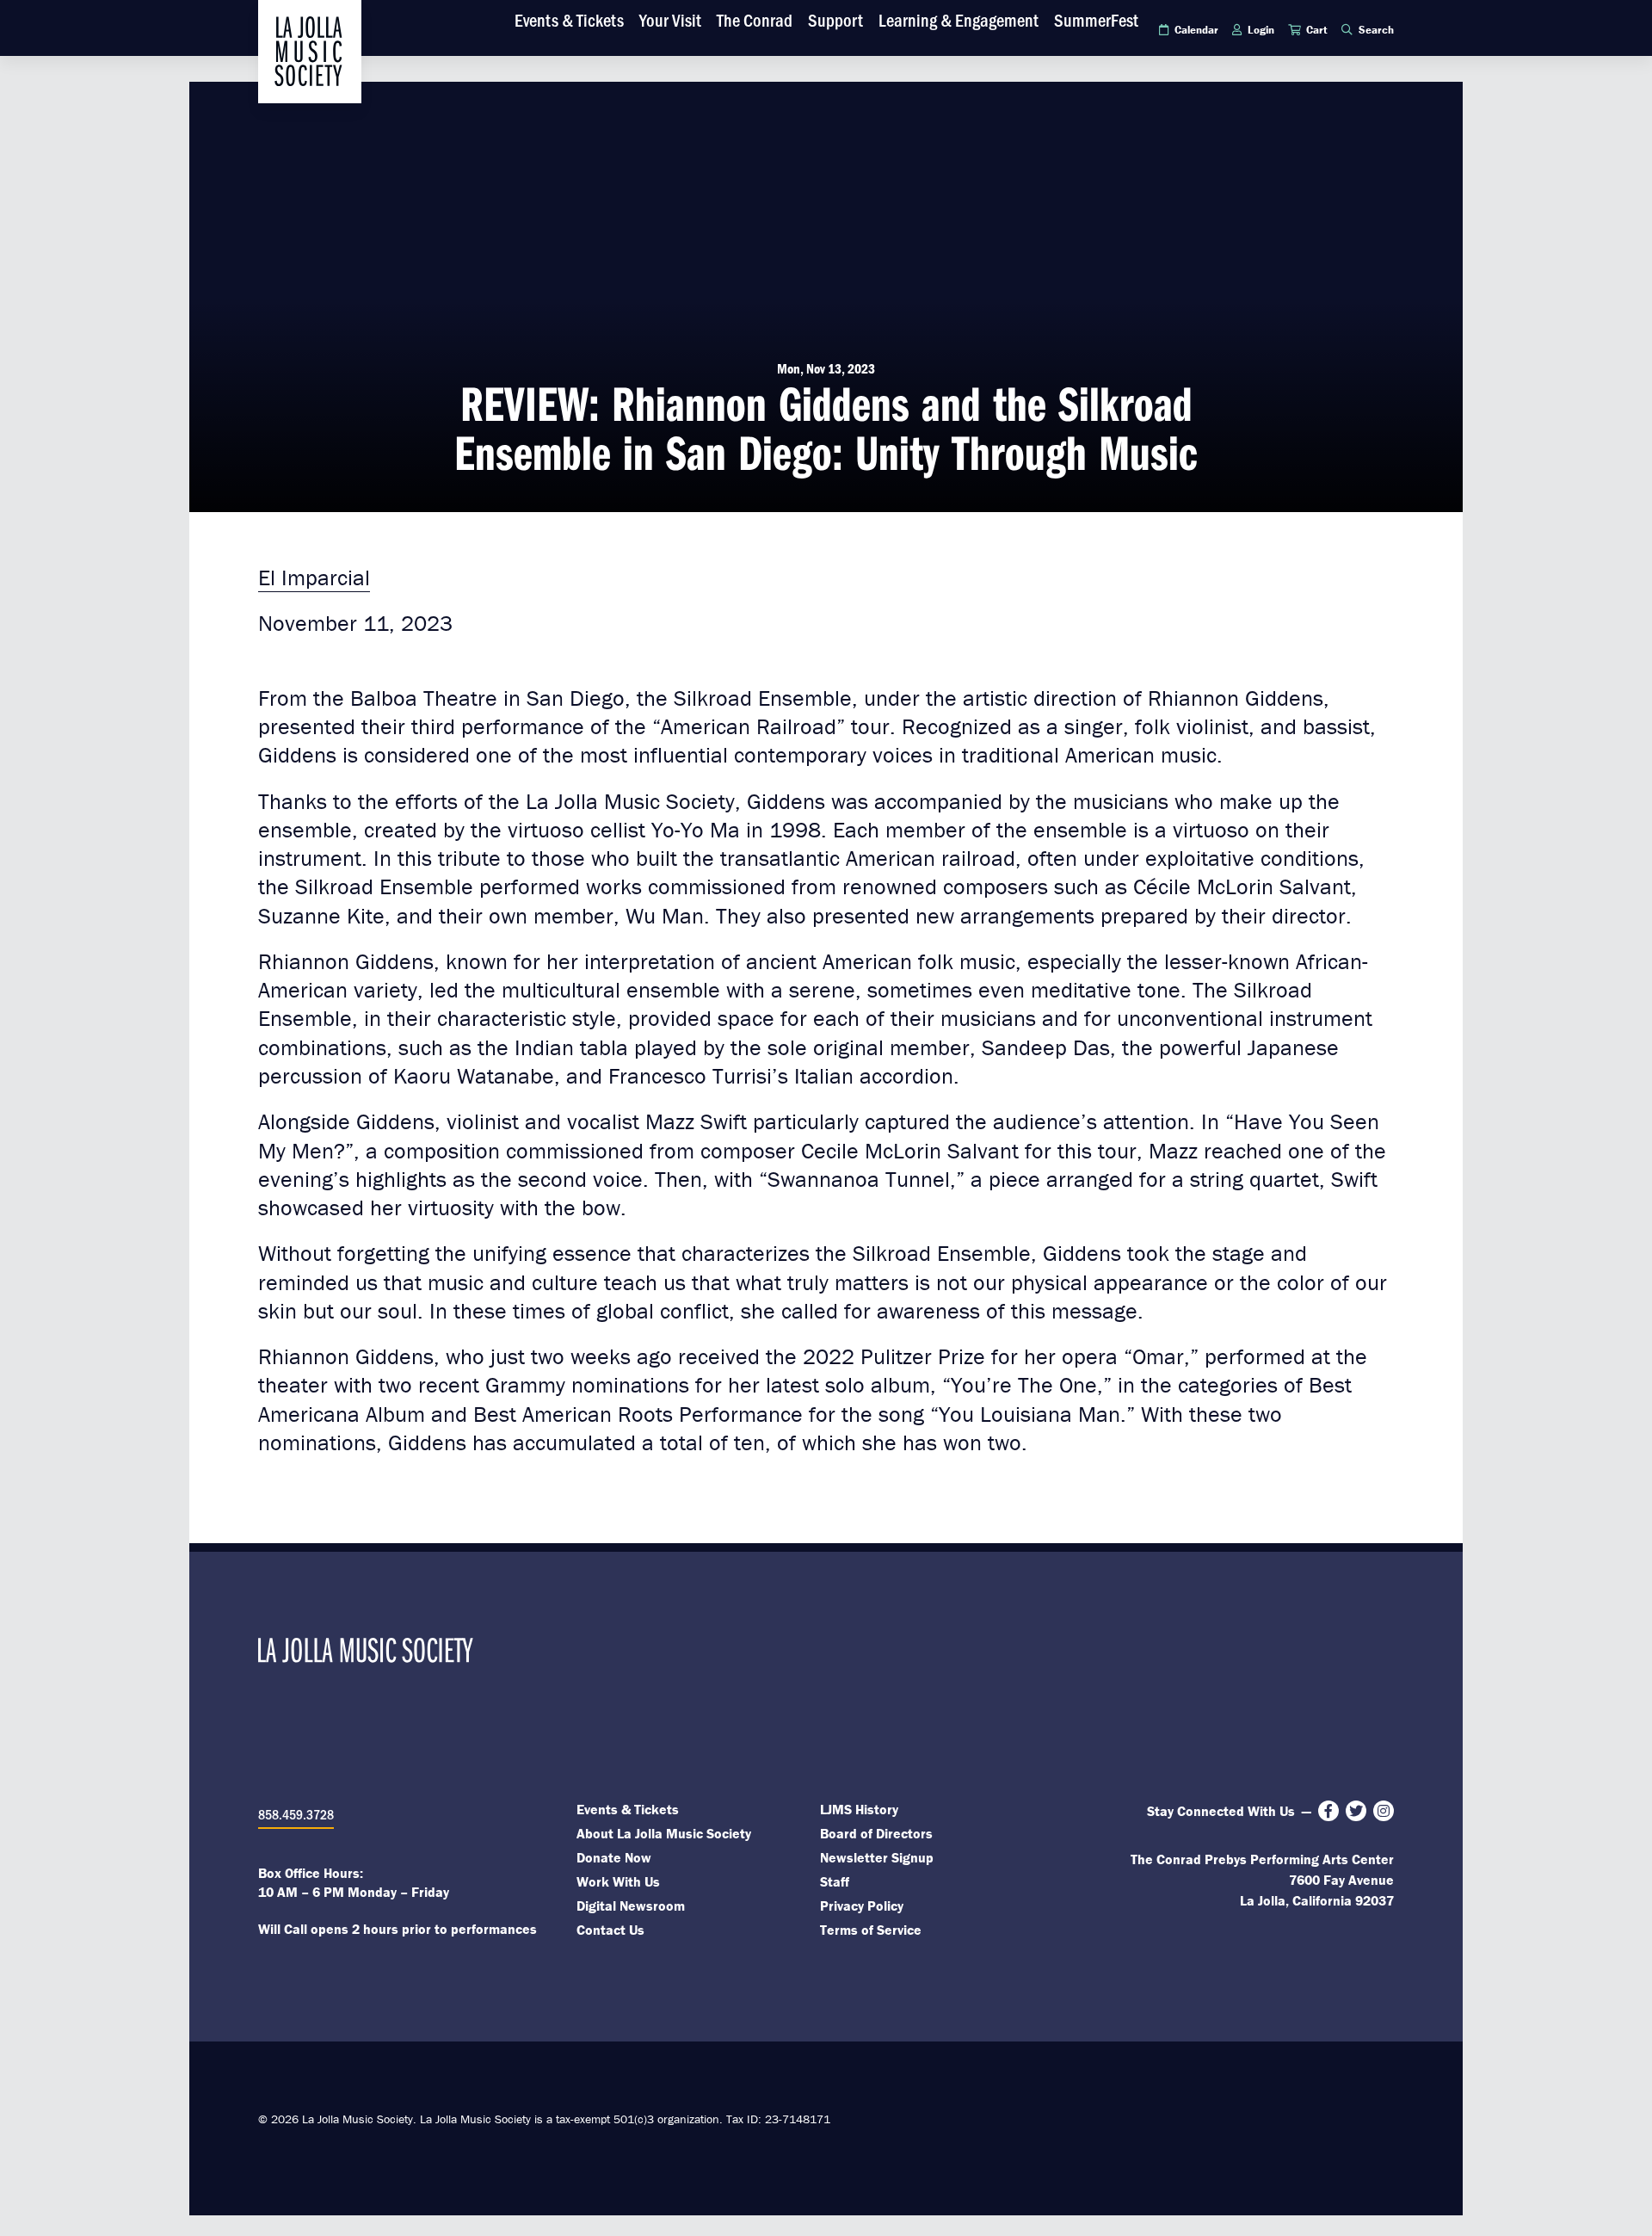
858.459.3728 (296, 1814)
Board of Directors (876, 1833)
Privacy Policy (862, 1906)
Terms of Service (871, 1930)
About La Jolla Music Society (664, 1833)
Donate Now (614, 1857)
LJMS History (859, 1809)
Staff (835, 1881)
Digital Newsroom (631, 1906)
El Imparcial (314, 578)
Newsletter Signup (877, 1857)
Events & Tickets (628, 1809)
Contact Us (610, 1930)
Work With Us (618, 1881)
